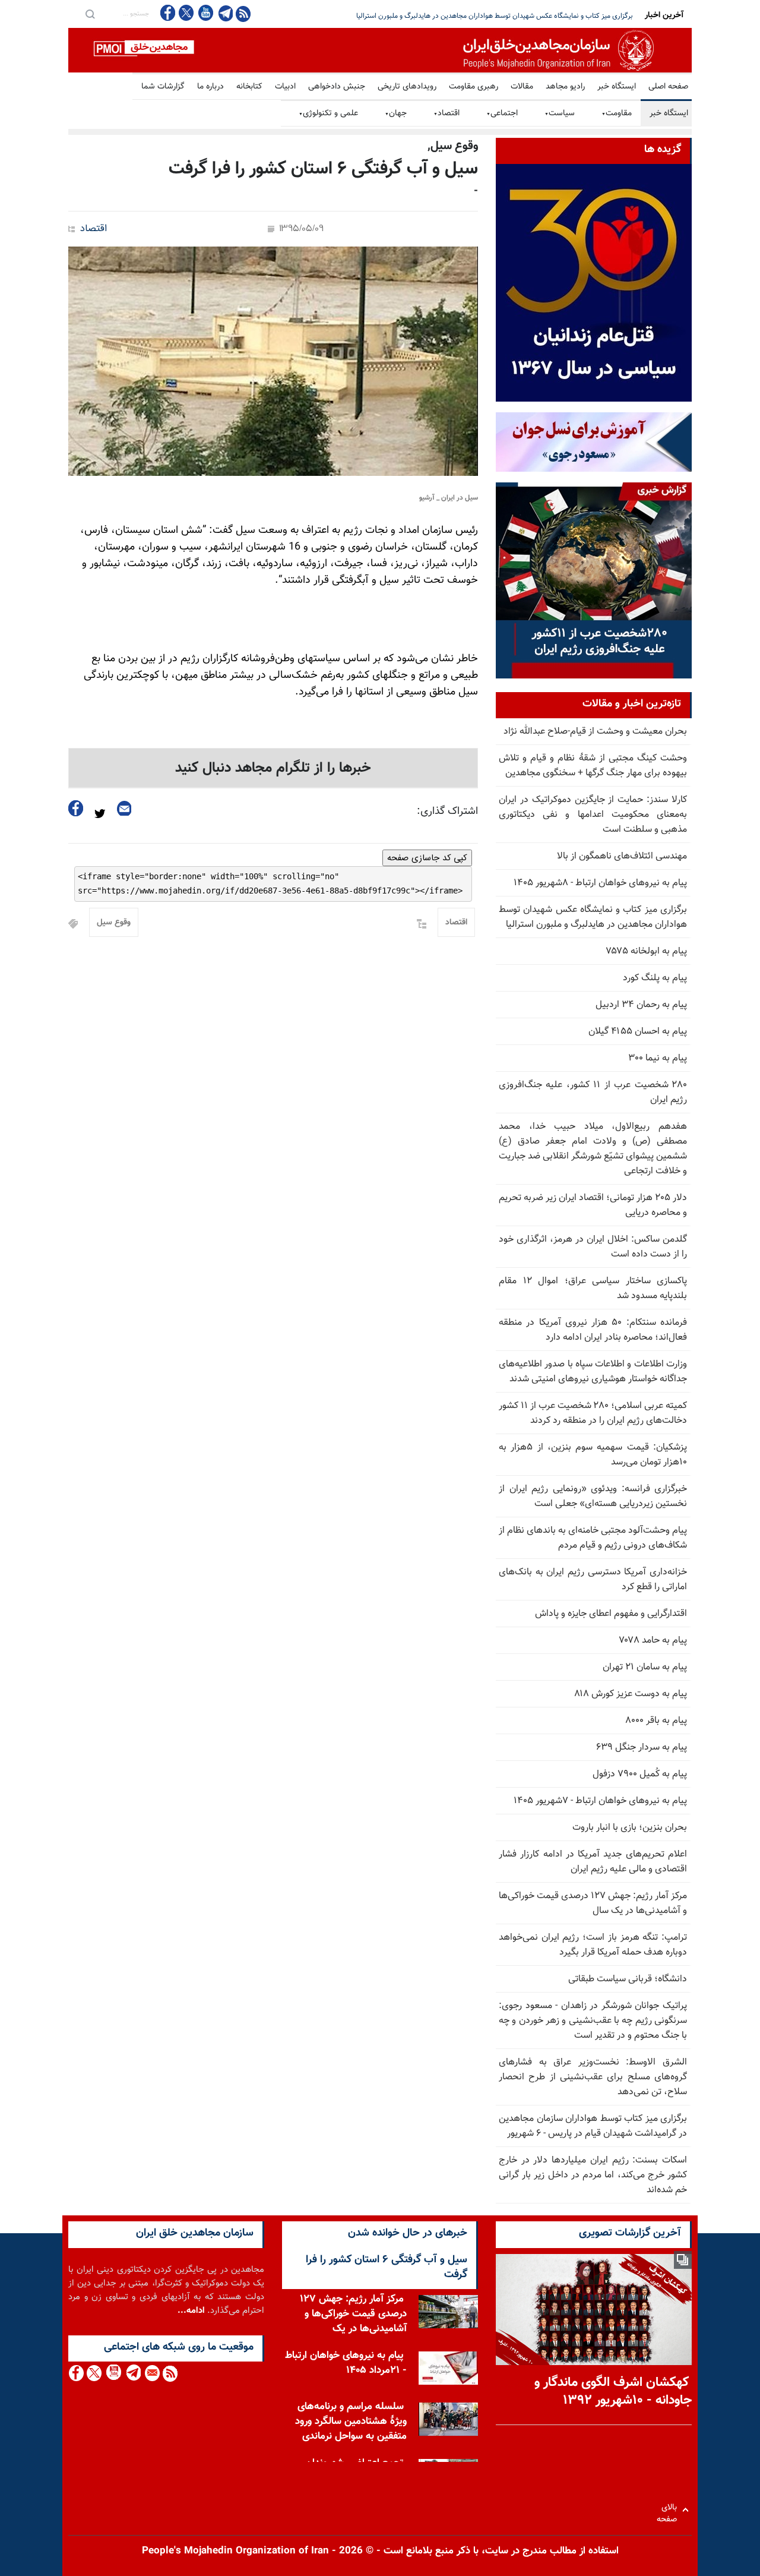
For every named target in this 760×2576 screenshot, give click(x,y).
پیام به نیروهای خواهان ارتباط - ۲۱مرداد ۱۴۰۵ (346, 2363)
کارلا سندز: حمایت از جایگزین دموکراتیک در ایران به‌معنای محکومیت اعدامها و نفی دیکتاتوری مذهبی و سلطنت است (593, 815)
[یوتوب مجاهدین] (205, 13)
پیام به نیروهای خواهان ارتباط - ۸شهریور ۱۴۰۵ (600, 883)
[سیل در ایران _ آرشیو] (273, 361)
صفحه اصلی (668, 87)
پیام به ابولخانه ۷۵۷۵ (647, 951)
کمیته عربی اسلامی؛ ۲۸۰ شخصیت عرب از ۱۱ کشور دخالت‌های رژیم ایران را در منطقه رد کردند (593, 1413)
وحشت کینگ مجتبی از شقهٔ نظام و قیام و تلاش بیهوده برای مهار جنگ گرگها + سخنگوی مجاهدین (593, 766)
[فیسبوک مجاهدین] (168, 13)
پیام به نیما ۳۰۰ (658, 1058)
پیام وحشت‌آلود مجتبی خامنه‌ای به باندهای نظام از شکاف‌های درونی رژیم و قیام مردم (593, 1538)
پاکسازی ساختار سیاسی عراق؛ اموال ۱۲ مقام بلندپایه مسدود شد (593, 1289)
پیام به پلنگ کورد (655, 978)
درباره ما (210, 87)
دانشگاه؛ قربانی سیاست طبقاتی (628, 1979)
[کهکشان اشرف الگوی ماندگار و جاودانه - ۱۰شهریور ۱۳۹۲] (594, 2310)
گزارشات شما (163, 87)
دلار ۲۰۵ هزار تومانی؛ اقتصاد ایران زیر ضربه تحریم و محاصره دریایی (538, 16)
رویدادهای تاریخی (407, 87)
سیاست (560, 113)
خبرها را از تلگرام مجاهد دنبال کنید (273, 768)
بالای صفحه (669, 2510)
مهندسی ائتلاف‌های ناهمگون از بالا (622, 856)
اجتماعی (502, 113)
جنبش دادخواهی (337, 87)
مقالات (522, 87)
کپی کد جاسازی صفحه (427, 858)
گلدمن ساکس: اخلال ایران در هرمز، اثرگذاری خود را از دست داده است (593, 1247)
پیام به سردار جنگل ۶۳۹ (642, 1748)
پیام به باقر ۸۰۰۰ (656, 1721)
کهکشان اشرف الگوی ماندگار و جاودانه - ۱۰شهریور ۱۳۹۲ (613, 2392)
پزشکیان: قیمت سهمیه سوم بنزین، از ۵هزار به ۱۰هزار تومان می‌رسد (593, 1455)
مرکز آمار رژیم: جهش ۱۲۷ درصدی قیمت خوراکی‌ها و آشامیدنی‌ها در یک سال (593, 1903)
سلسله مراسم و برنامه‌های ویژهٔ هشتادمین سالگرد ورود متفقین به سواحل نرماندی (351, 2422)
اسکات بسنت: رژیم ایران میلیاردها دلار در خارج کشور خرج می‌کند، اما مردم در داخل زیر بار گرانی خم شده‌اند (593, 2175)
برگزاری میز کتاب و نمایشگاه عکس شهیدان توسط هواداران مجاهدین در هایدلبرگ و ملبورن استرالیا (593, 917)
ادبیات (285, 87)
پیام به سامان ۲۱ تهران (645, 1667)
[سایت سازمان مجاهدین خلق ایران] (380, 50)
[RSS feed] (243, 13)
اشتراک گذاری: (447, 812)
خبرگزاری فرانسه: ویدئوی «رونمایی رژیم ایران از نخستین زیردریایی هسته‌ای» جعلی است (593, 1497)
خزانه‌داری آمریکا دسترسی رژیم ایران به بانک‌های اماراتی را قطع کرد (593, 1580)
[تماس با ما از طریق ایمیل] (152, 2373)
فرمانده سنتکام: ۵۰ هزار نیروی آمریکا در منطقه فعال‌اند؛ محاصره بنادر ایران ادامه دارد (593, 1330)
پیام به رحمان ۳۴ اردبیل (641, 1005)
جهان (396, 113)
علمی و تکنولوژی (328, 113)
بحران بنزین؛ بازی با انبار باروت (630, 1828)
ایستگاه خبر (617, 87)
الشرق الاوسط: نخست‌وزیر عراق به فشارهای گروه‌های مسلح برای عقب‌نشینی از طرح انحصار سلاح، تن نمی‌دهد (593, 2077)
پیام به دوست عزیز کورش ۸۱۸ (631, 1694)
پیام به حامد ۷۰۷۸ (653, 1641)
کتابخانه (249, 87)
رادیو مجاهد (565, 87)
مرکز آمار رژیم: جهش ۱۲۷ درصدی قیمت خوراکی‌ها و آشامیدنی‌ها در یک (353, 2314)
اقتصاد (446, 113)
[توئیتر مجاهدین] (186, 13)
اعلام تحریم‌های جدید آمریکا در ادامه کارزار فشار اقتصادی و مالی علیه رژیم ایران (593, 1862)
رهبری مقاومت (474, 87)
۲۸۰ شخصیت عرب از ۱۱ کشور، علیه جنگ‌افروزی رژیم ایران (593, 1093)
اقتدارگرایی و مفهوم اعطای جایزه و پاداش (611, 1614)
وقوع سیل (114, 923)
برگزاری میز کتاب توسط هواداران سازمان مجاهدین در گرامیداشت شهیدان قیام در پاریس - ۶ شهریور (593, 2126)
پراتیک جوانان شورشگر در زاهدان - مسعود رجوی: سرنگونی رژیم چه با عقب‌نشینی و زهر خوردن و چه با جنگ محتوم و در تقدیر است (593, 2021)
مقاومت (617, 113)
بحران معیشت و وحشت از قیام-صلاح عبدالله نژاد (595, 732)
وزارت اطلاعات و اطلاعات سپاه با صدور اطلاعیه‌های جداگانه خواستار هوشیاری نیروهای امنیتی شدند (593, 1372)
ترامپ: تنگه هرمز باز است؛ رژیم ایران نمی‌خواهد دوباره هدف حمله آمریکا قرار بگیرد (593, 1945)
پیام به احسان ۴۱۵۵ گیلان (638, 1032)
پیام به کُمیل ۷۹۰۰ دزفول (640, 1774)
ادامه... (191, 2311)
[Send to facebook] (76, 808)
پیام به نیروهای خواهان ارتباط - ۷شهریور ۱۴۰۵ (600, 1801)
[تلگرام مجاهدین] (224, 13)
